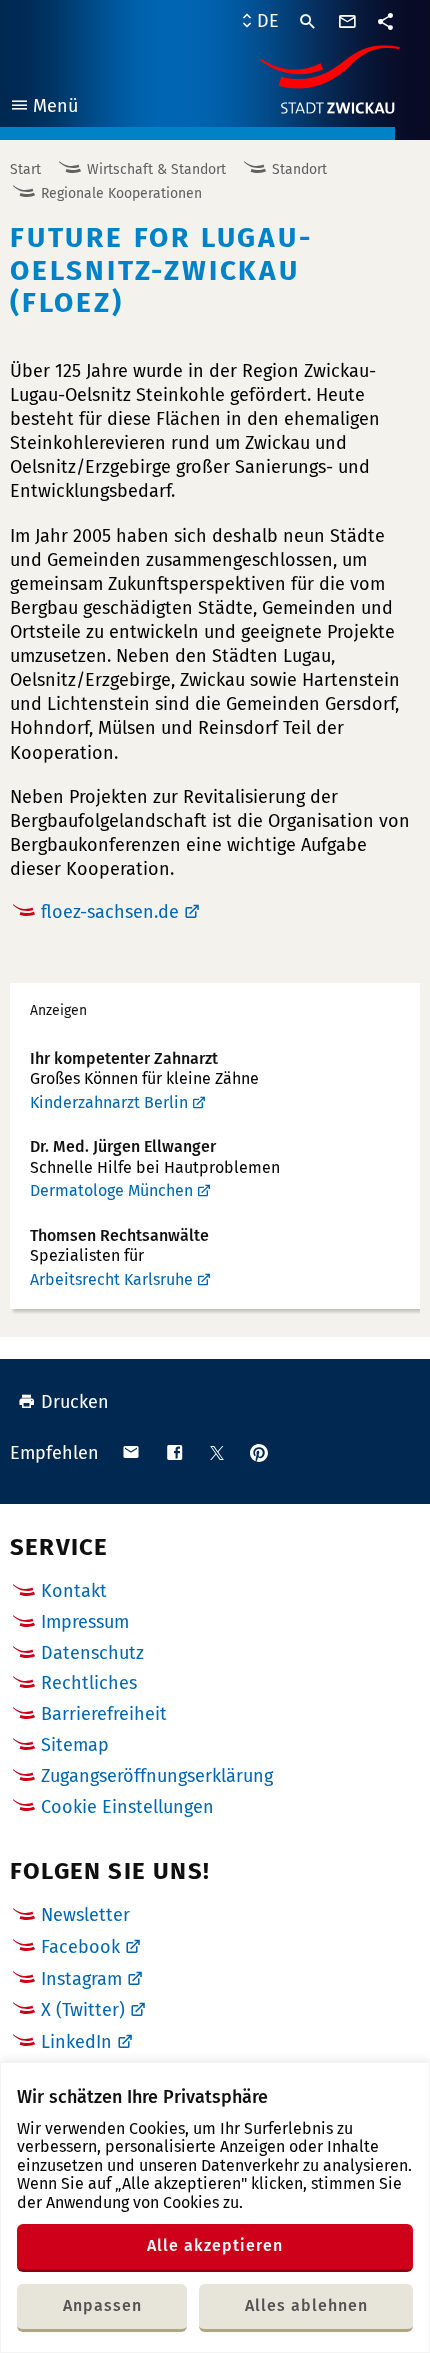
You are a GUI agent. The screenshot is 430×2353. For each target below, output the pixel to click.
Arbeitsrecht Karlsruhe (111, 1279)
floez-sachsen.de (110, 912)
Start (25, 169)
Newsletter (85, 1915)
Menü (43, 108)
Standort (299, 169)
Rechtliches (89, 1683)
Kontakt (74, 1591)
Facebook (80, 1947)
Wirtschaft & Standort (156, 169)
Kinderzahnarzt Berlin (109, 1102)
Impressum (85, 1622)
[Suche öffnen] (308, 22)
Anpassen (102, 2305)
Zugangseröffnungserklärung (157, 1776)
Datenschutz (92, 1653)
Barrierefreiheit (104, 1714)
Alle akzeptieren (215, 2245)
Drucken (75, 1402)
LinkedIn (76, 2042)
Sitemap (75, 1745)
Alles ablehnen (306, 2305)
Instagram (81, 1979)
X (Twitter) (83, 2010)
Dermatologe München (111, 1190)
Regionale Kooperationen (121, 193)
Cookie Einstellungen (127, 1807)
